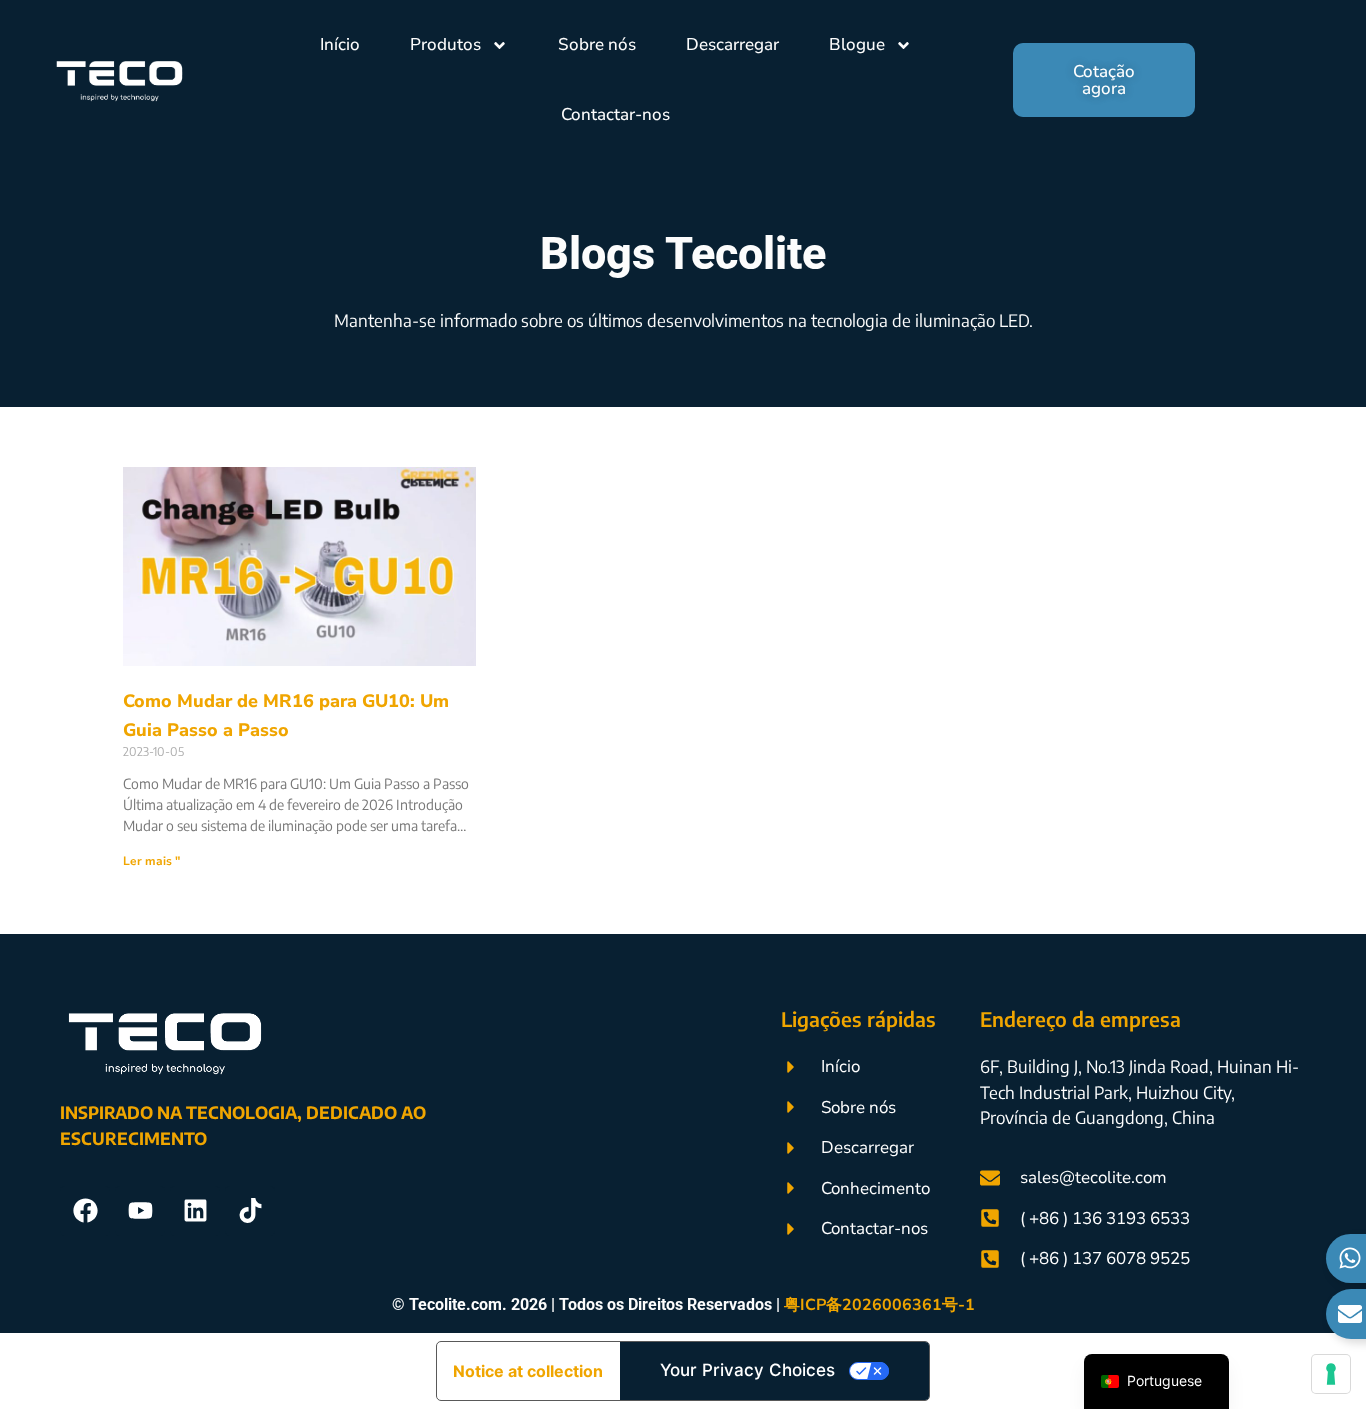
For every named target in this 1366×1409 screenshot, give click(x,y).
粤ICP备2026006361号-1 (879, 1305)
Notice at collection (528, 1371)
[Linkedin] (195, 1211)
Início (340, 44)
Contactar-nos (615, 114)
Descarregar (732, 44)
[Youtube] (140, 1211)
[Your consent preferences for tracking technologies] (1331, 1374)
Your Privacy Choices (747, 1370)
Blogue (857, 44)
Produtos (445, 44)
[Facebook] (85, 1211)
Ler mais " (151, 861)
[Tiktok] (250, 1211)
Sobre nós (597, 44)
